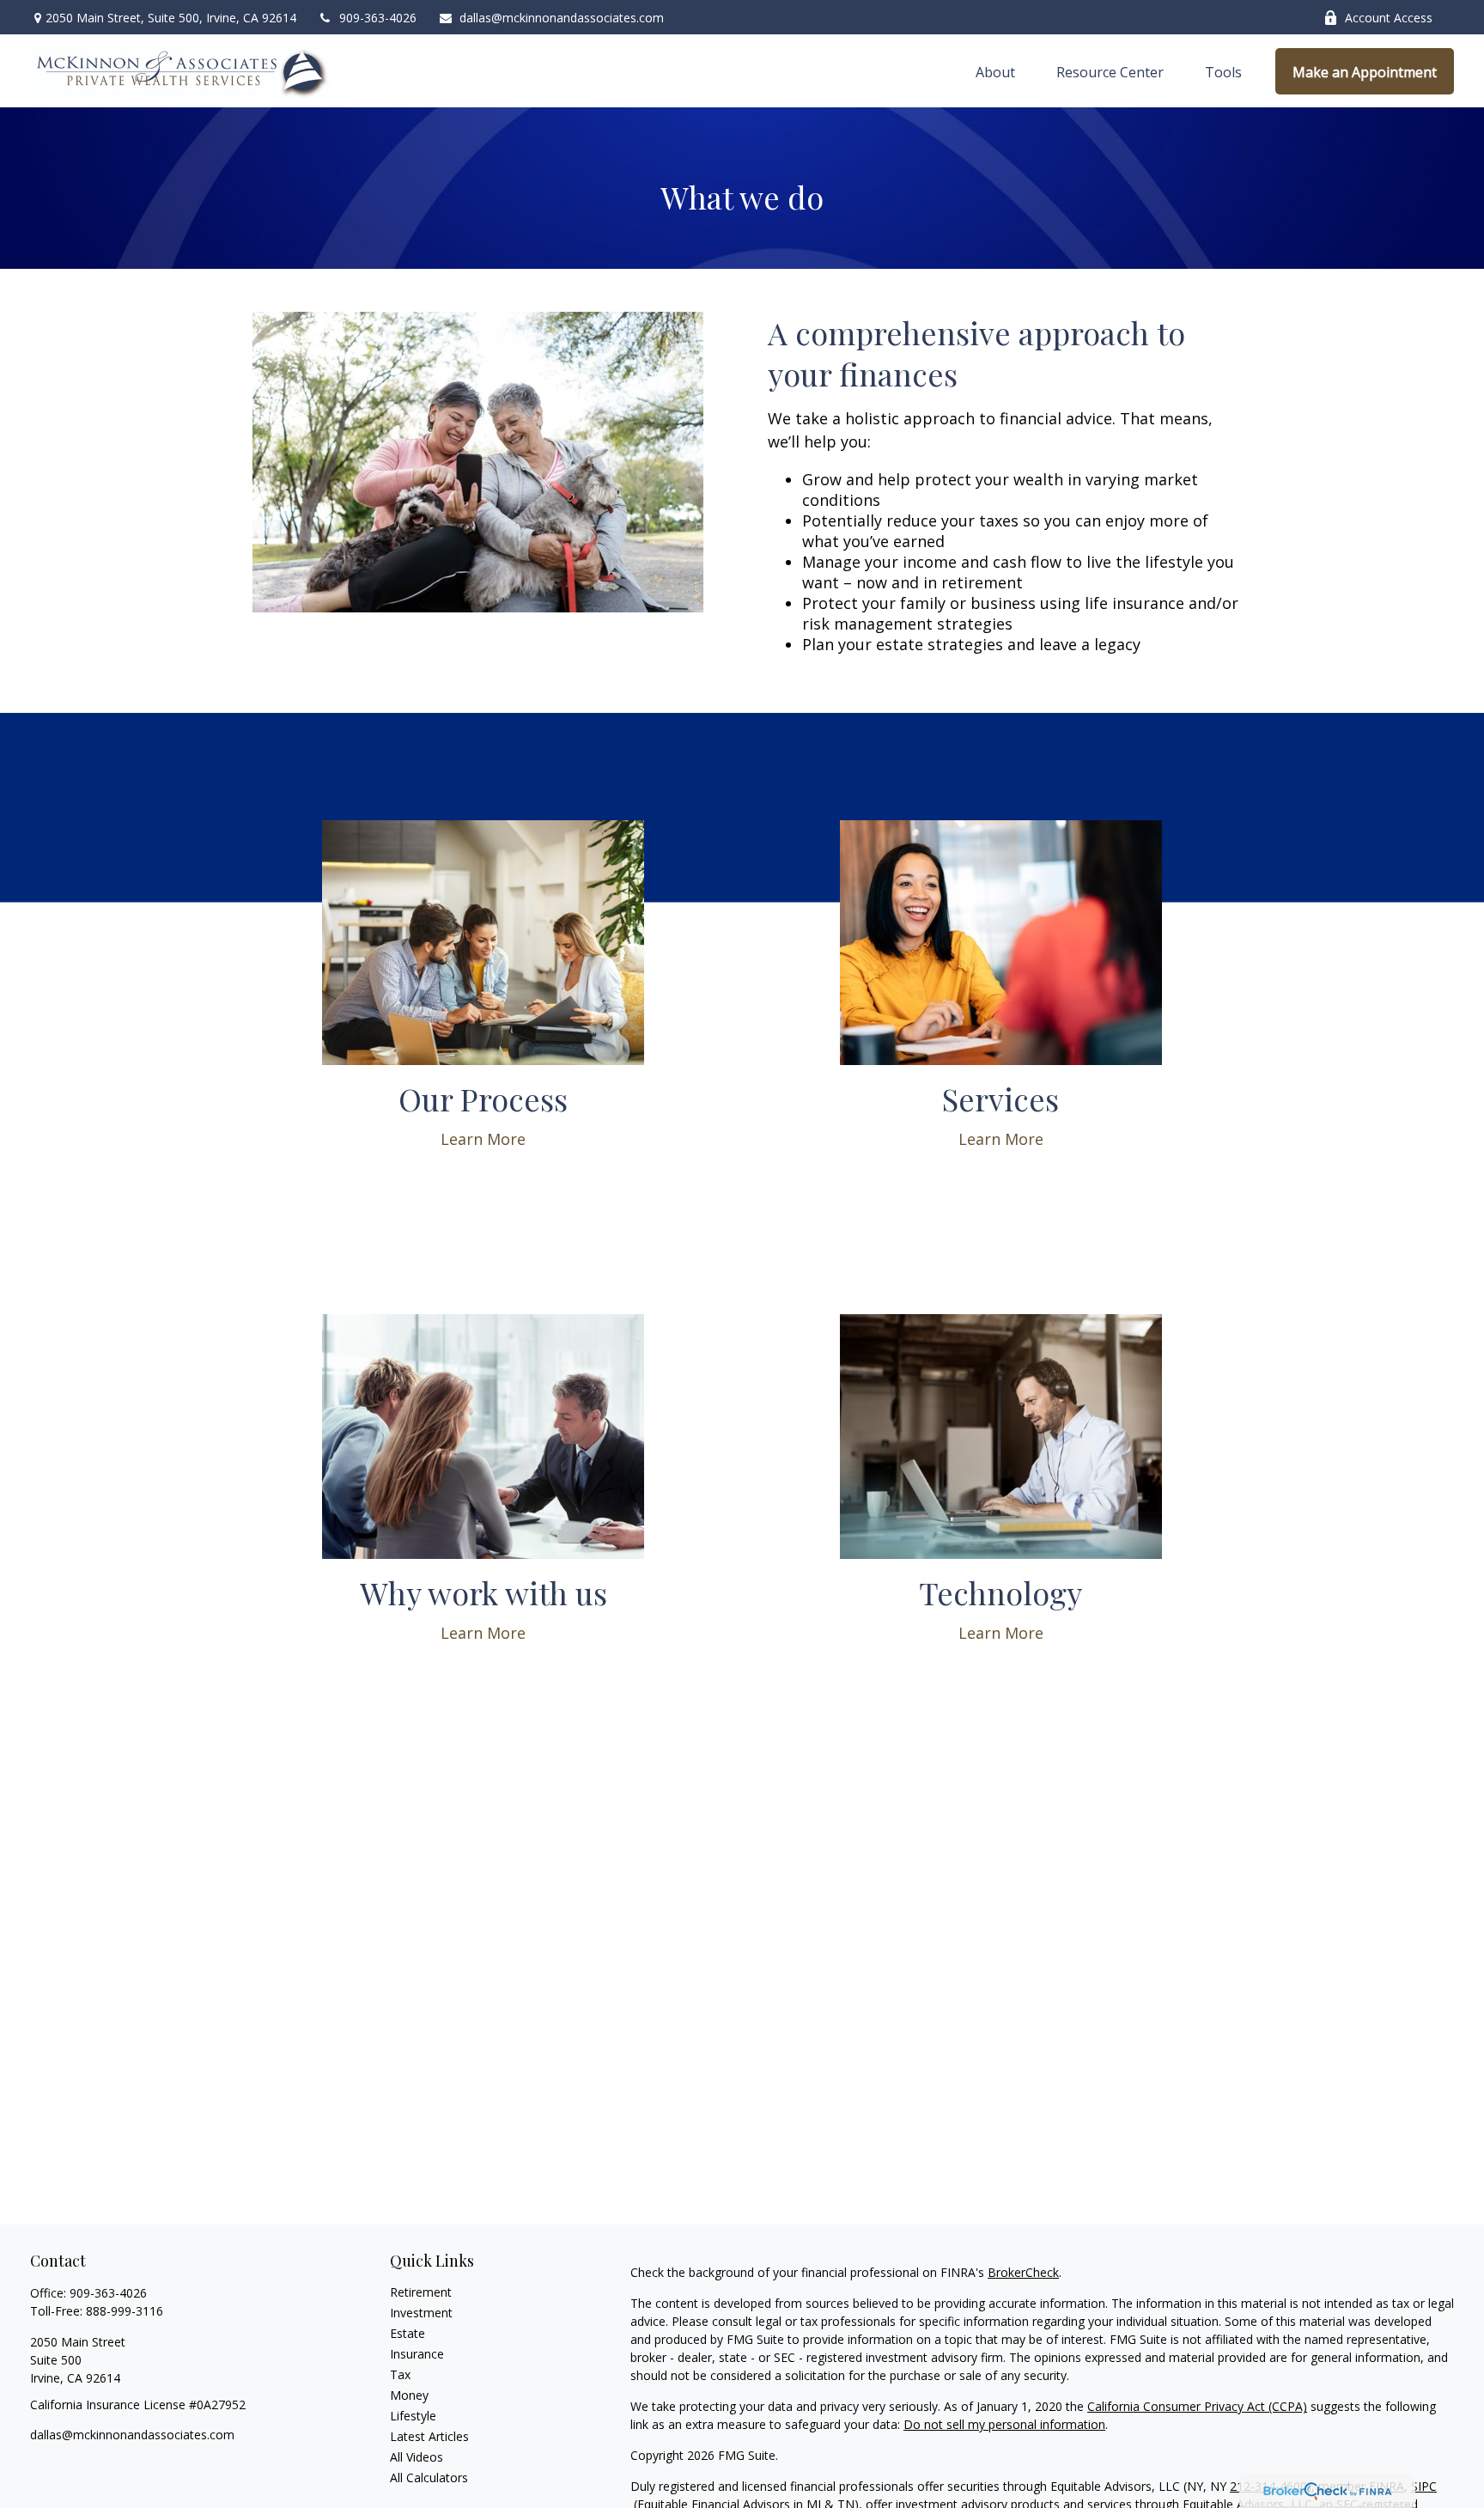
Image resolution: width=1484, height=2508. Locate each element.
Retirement (421, 2292)
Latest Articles (429, 2436)
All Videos (417, 2457)
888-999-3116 (125, 2311)
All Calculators (429, 2478)
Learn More (483, 1139)
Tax (400, 2374)
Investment (421, 2313)
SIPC (1424, 2486)
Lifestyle (413, 2416)
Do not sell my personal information (1004, 2424)
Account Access (1389, 18)
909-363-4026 (378, 18)
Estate (407, 2333)
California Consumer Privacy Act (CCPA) (1197, 2406)
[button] (995, 71)
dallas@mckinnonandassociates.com (562, 18)
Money (409, 2395)
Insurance (417, 2354)
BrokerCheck (1023, 2272)
